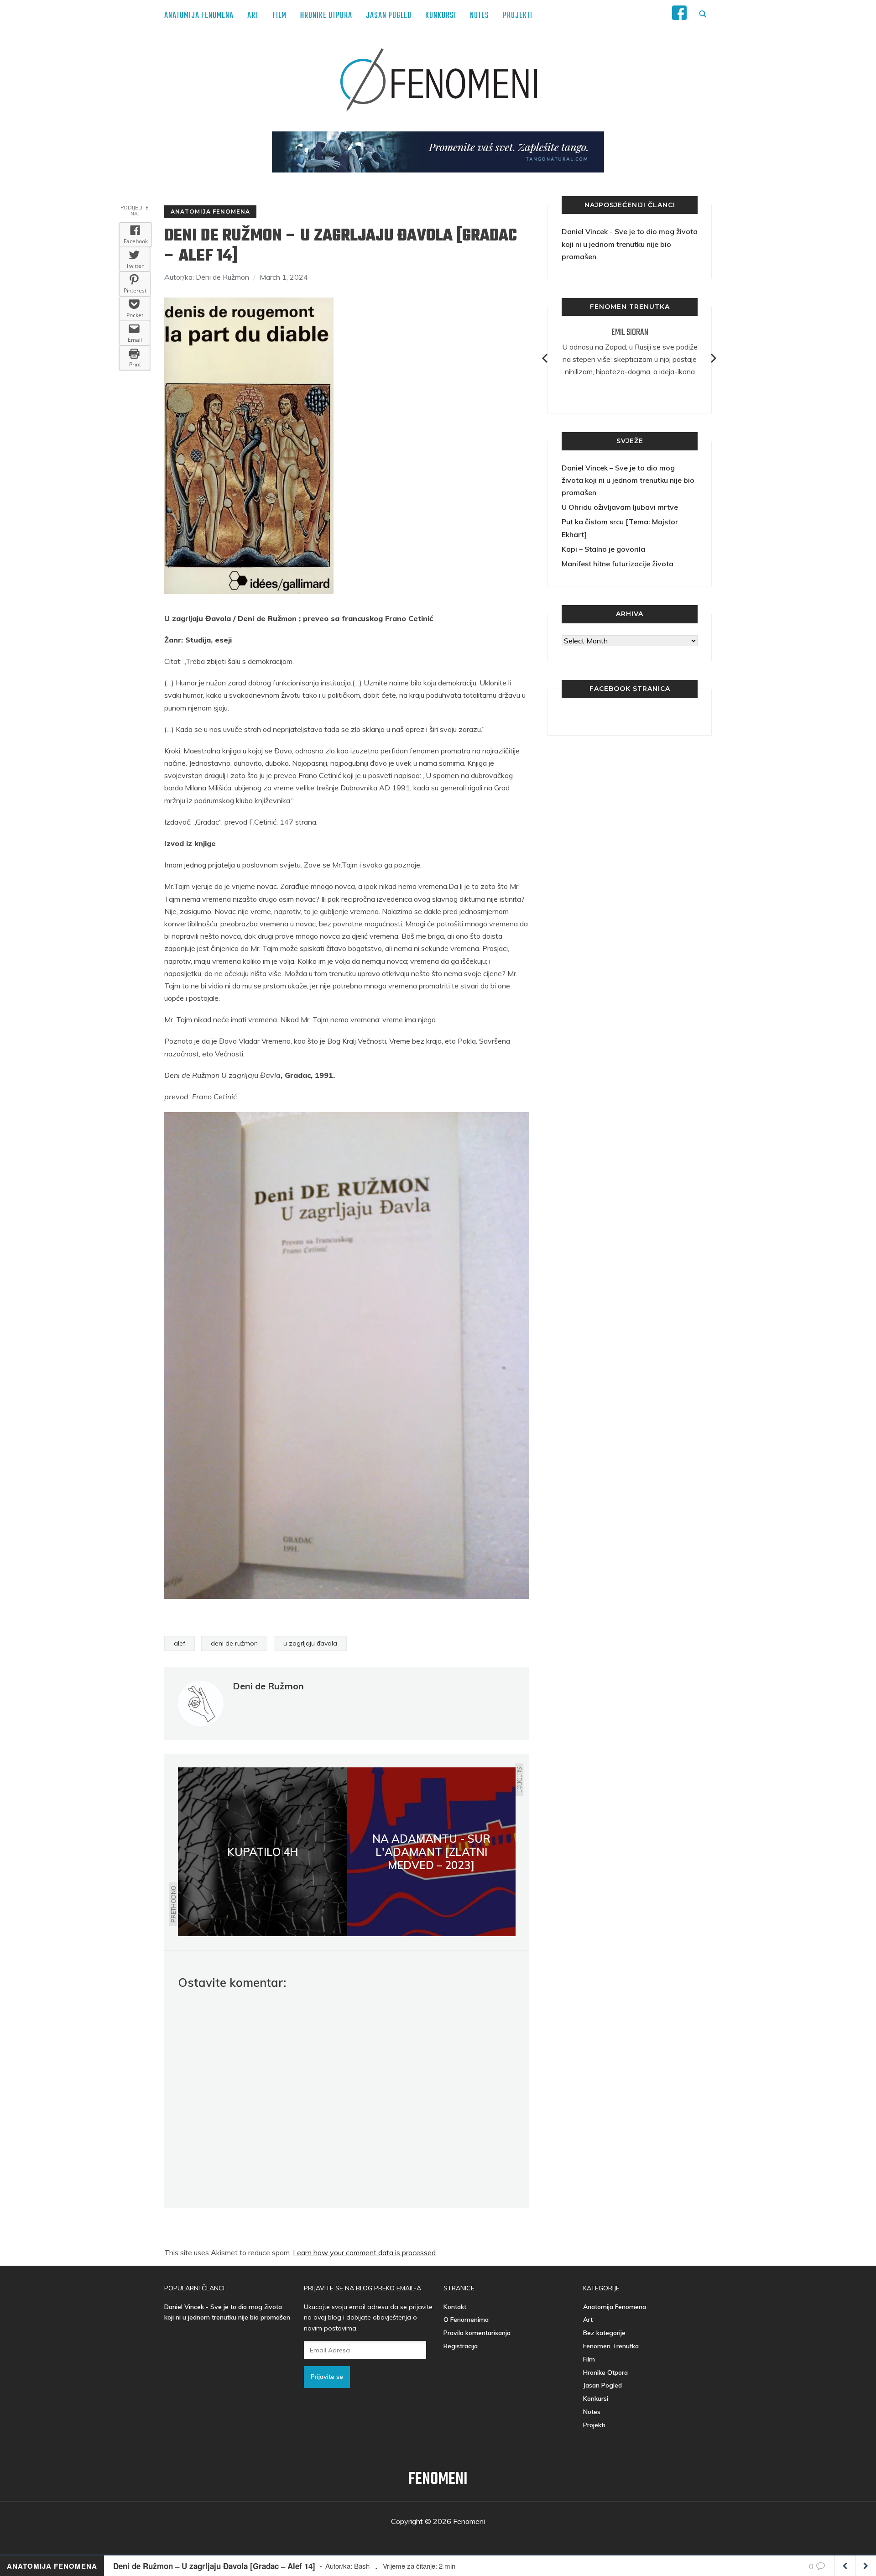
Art (253, 16)
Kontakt (455, 2307)
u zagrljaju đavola (310, 1643)
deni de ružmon (234, 1643)
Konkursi (441, 16)
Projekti (518, 16)
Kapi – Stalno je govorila (603, 549)
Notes (480, 16)
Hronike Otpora (326, 16)
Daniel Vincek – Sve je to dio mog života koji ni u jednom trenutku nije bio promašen (628, 480)
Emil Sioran (630, 332)
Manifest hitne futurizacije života (618, 564)
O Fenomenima (466, 2320)
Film (279, 16)
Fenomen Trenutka (611, 2346)
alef (180, 1643)
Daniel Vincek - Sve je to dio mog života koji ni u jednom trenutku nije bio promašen (630, 244)
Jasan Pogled (389, 16)
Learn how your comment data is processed (364, 2252)
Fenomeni (438, 2479)
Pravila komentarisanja (477, 2333)
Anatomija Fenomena (199, 16)
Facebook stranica (630, 689)
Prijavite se (327, 2377)
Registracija (461, 2346)
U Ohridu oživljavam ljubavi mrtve (620, 507)
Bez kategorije (604, 2333)
